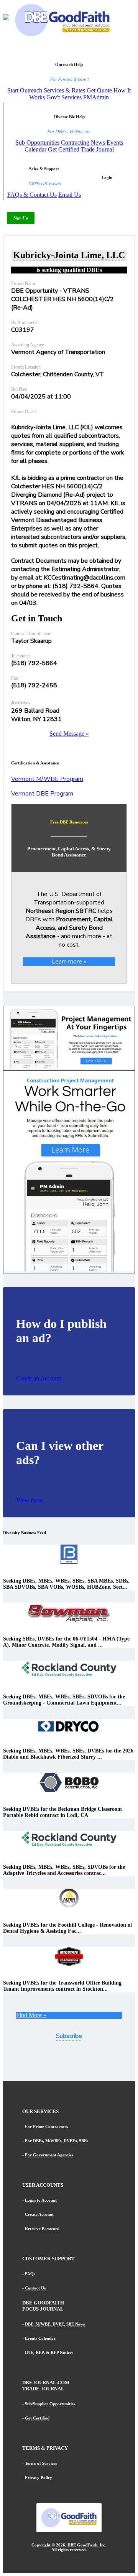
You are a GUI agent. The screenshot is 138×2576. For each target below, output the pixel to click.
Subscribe (69, 2036)
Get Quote (99, 90)
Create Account (39, 2214)
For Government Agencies (49, 2155)
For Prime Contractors (46, 2126)
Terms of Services (41, 2463)
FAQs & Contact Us (32, 195)
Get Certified (64, 149)
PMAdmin (96, 97)
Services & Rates (64, 90)
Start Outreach (25, 90)
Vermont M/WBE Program (47, 779)
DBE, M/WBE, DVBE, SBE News (55, 2324)
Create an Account (39, 1378)
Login (107, 178)
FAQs (30, 2274)
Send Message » (69, 734)
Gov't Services (64, 97)
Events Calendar (40, 2338)
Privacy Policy (39, 2477)
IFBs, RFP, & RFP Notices (49, 2352)
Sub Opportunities (37, 142)
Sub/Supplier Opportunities (50, 2404)
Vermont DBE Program (42, 794)
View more (30, 1500)
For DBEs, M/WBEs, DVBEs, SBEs (57, 2141)
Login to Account (41, 2200)
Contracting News (83, 142)
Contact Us (35, 2288)
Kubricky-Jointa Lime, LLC (69, 255)
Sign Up (21, 218)
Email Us (70, 195)
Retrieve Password (42, 2228)
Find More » (31, 2015)
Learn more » (69, 962)
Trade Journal (97, 149)
